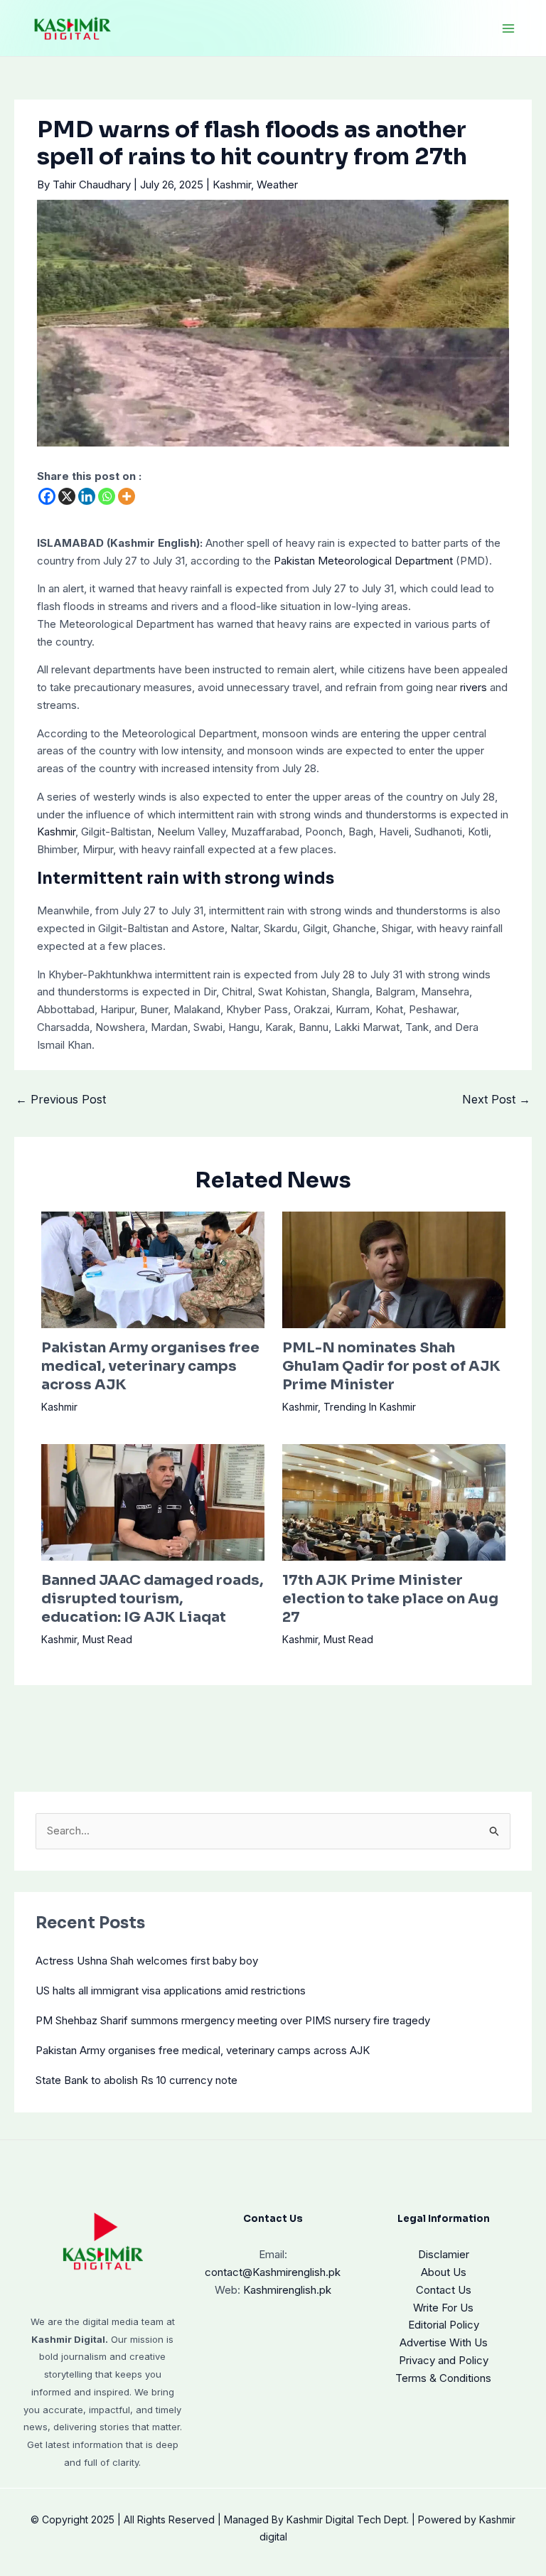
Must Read (107, 1639)
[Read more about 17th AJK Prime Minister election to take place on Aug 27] (394, 1501)
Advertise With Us (444, 2342)
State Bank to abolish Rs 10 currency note (136, 2080)
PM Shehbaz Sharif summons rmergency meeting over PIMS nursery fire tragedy (233, 2020)
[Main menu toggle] (509, 28)
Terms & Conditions (443, 2378)
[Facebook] (47, 496)
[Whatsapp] (107, 496)
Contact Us (444, 2290)
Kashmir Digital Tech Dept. (348, 2519)
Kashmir (232, 185)
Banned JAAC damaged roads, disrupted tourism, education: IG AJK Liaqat (152, 1599)
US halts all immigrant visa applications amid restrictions (171, 1990)
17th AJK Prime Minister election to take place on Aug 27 (390, 1599)
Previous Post (61, 1099)
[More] (127, 496)
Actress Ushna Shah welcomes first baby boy (147, 1961)
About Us (444, 2272)
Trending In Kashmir (370, 1407)
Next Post (496, 1099)
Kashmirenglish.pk (273, 2272)
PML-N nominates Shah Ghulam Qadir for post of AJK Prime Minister (391, 1366)
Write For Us (443, 2308)
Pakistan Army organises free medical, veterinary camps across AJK (150, 1366)
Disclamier (444, 2254)
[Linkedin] (87, 496)
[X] (67, 496)
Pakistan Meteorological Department (363, 561)
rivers (473, 687)
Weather (277, 185)
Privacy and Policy (444, 2360)
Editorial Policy (444, 2325)
